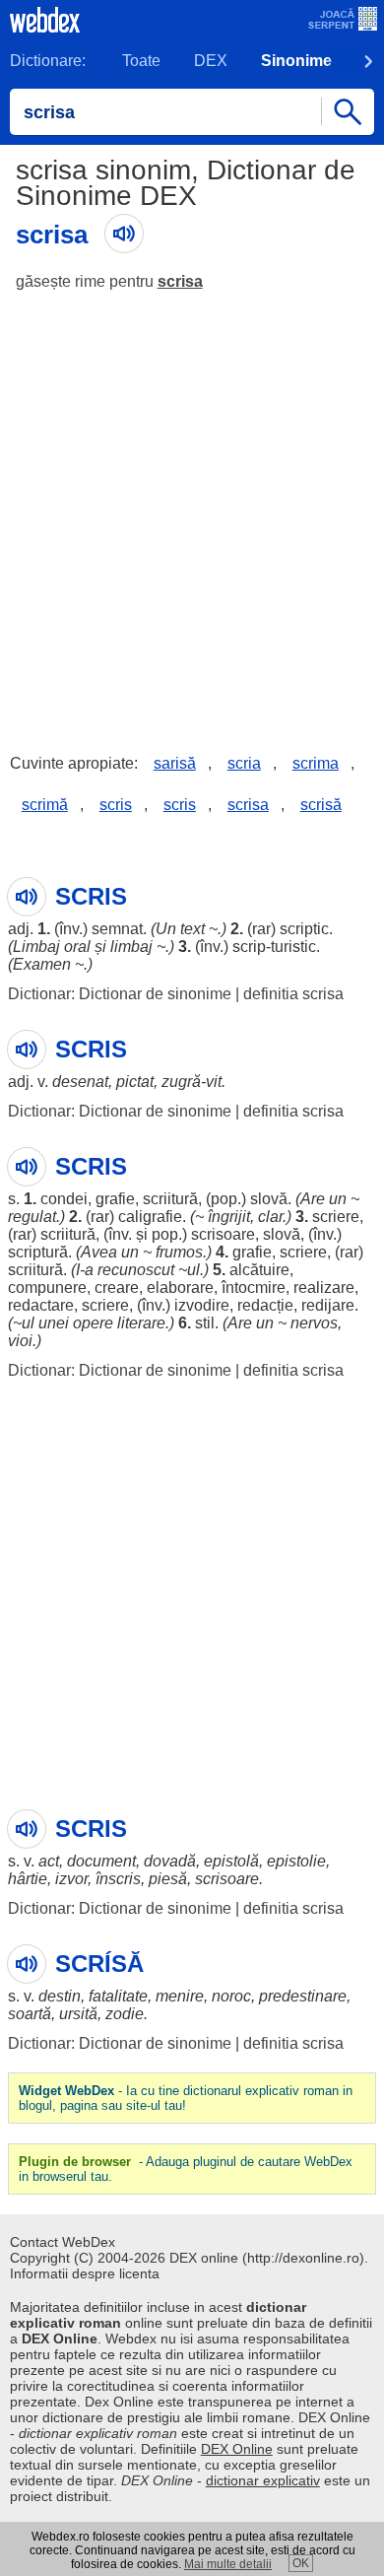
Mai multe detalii (228, 2564)
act (49, 1861)
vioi (20, 1341)
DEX (211, 61)
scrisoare (223, 1234)
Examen (42, 964)
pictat (135, 1082)
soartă (30, 2014)
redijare (328, 1305)
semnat (117, 929)
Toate (141, 61)
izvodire (202, 1305)
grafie (115, 1199)
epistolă (231, 1861)
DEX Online (237, 2449)
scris (116, 805)
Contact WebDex (63, 2242)
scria (244, 763)
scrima (316, 763)
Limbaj (36, 947)
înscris (118, 1879)
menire (180, 1996)
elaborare (180, 1288)
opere (93, 1323)
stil (205, 1323)
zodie (125, 2014)
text (192, 929)
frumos (179, 1252)
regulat (32, 1217)
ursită (78, 2014)
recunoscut (136, 1270)
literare (141, 1323)
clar (270, 1217)
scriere (336, 1217)
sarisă (175, 763)
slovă (269, 1199)
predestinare (303, 1996)
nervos (314, 1323)
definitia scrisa (293, 994)
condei (64, 1199)
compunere (47, 1288)
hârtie (28, 1879)
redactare (41, 1305)
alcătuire (259, 1270)
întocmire (254, 1288)
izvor (71, 1879)
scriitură (170, 1199)
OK (301, 2563)
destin (60, 1996)
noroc (231, 1996)
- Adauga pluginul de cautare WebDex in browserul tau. (186, 2169)
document (101, 1861)
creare (117, 1288)
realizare (324, 1288)
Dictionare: (48, 61)
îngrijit (229, 1217)
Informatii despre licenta (85, 2273)
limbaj (131, 947)
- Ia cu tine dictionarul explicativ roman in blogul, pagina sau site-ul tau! (186, 2098)
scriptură (38, 1252)
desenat (80, 1082)
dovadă (170, 1861)
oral (77, 947)
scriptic (304, 929)
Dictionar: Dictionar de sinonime (120, 994)
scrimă (45, 805)
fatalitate (118, 1996)
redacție (265, 1305)
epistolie (296, 1861)
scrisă (321, 805)
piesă (168, 1879)
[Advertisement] (192, 508)
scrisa (180, 281)
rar (261, 929)
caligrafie (150, 1217)
